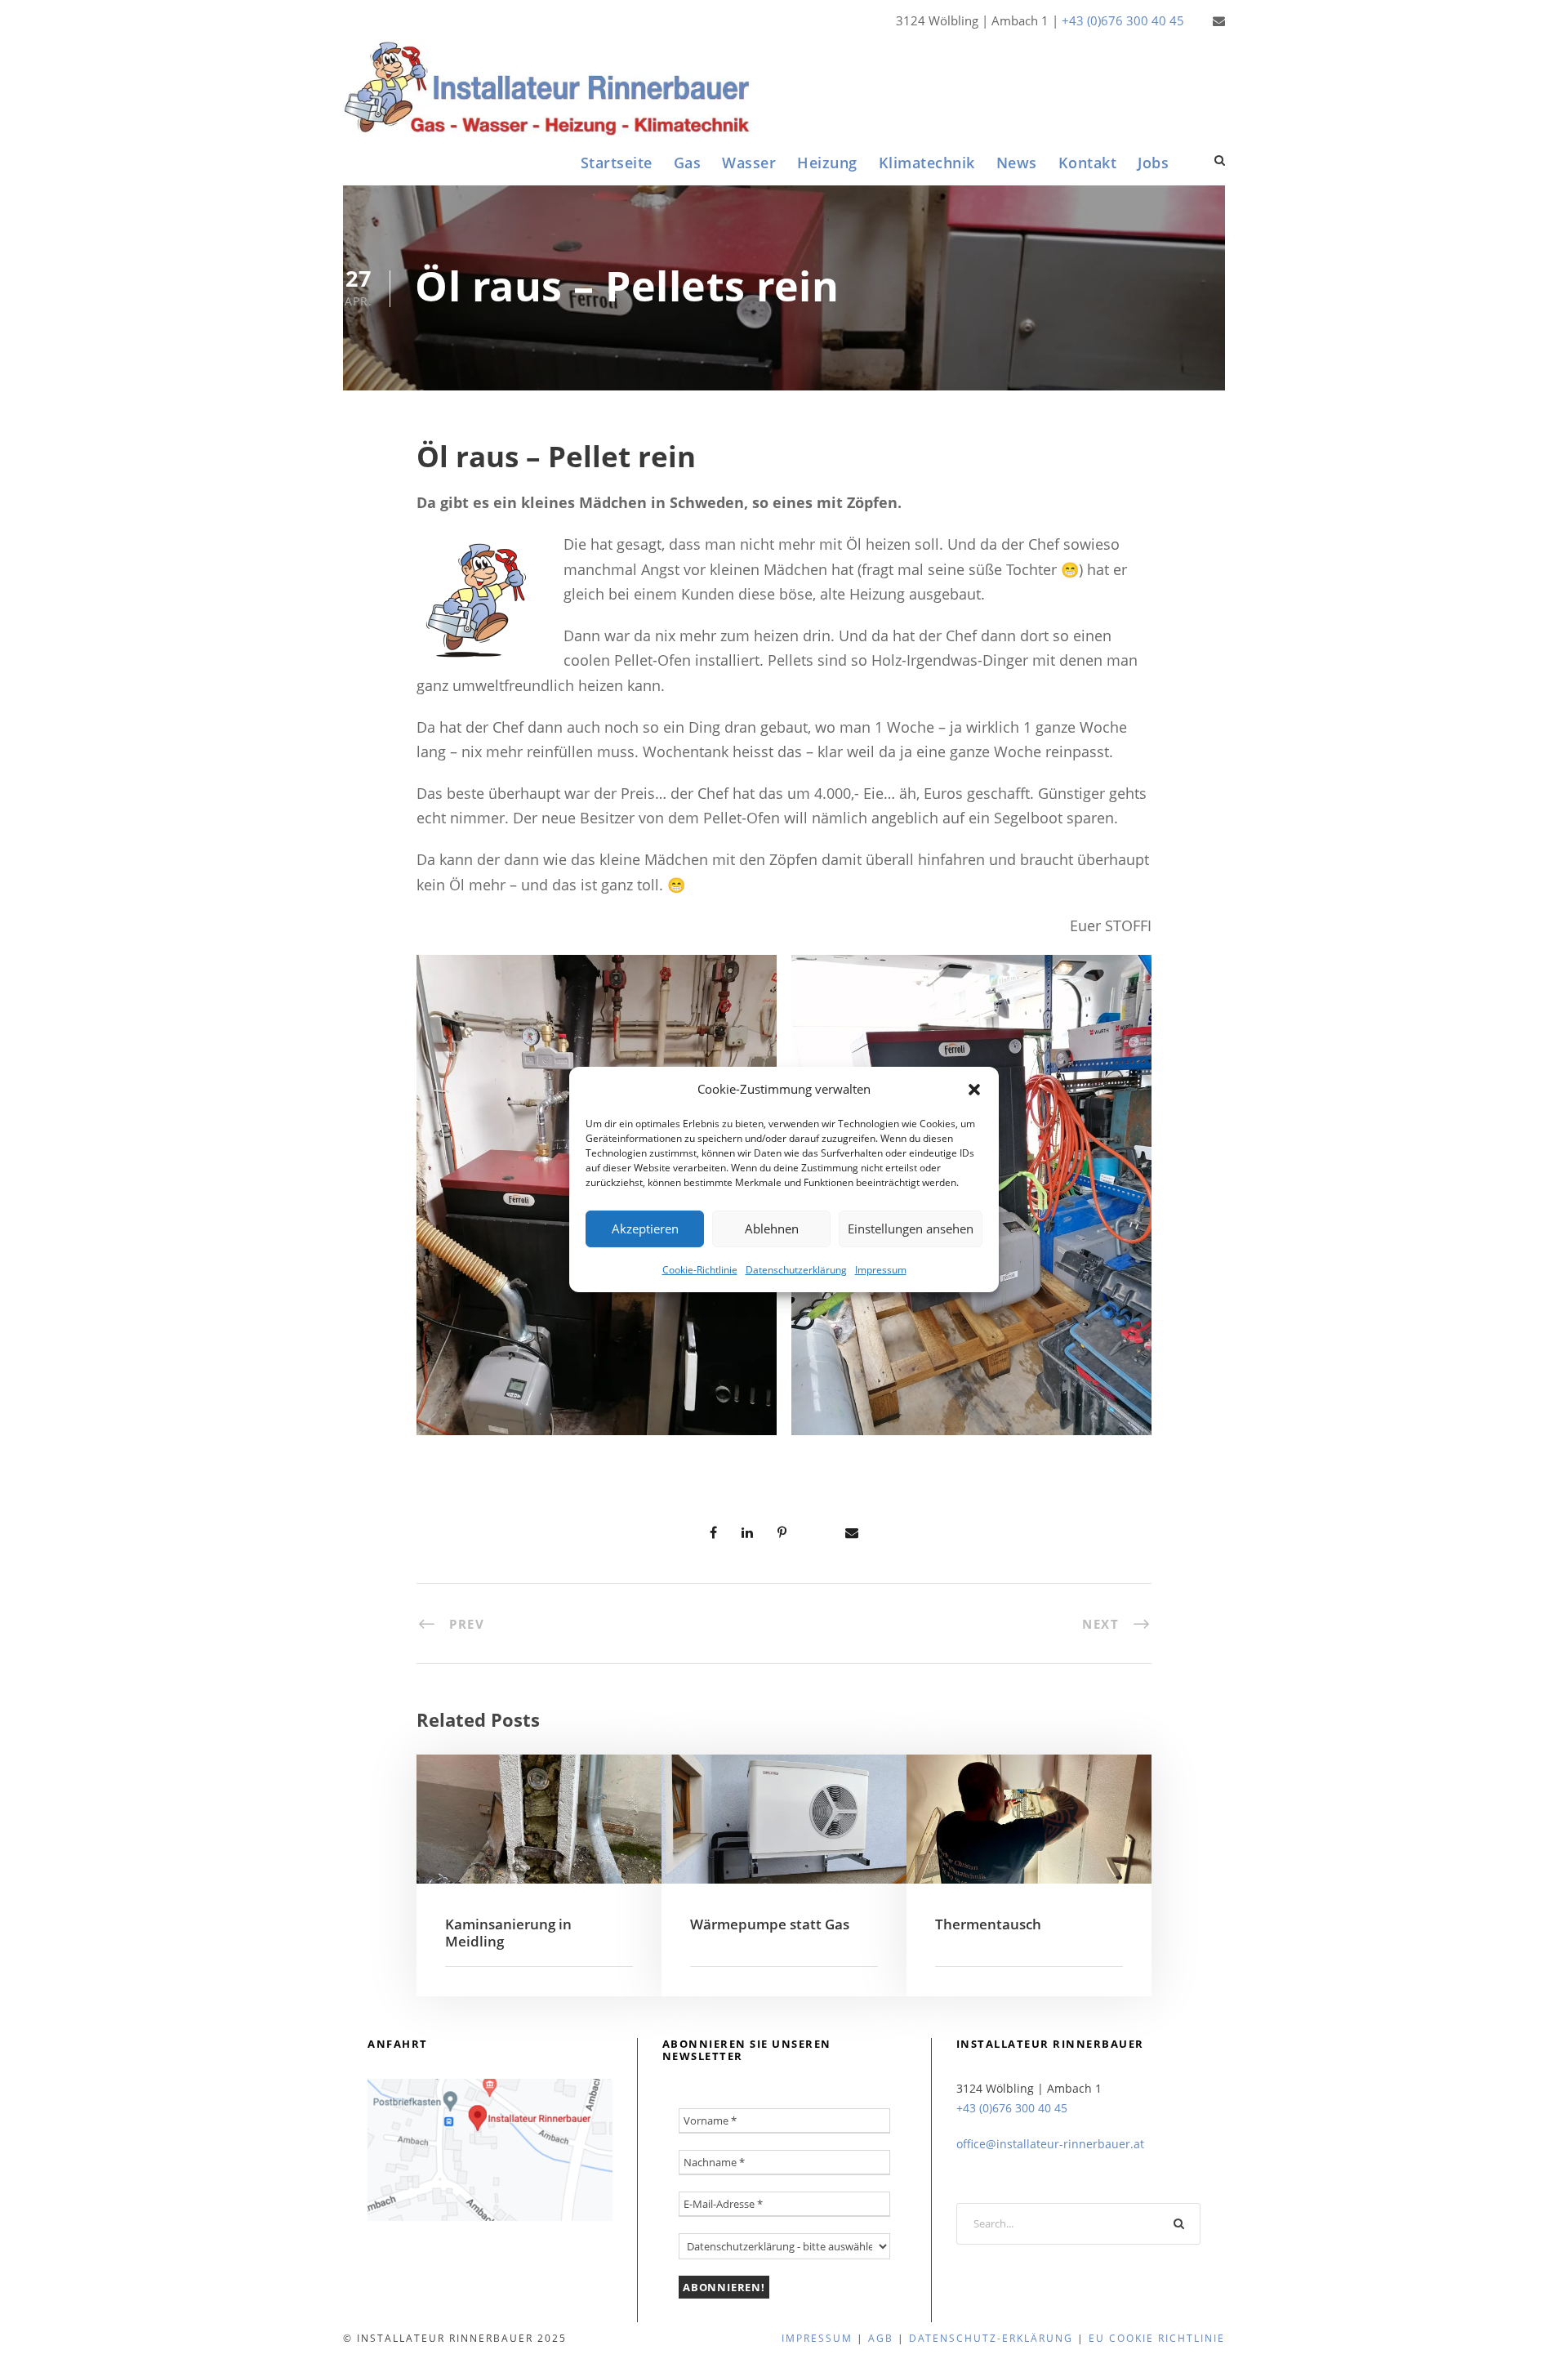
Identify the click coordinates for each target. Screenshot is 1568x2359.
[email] (1219, 20)
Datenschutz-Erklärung (991, 2338)
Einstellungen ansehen (911, 1229)
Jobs (1153, 163)
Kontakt (1088, 163)
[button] (974, 1090)
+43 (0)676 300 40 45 (1123, 20)
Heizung (827, 163)
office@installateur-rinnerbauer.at (1050, 2144)
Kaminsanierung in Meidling (508, 1932)
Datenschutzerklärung (796, 1269)
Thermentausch (988, 1924)
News (1017, 163)
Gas (688, 163)
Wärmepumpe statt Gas (770, 1924)
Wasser (749, 163)
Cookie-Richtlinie (700, 1269)
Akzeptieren (645, 1229)
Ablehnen (772, 1229)
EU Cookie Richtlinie (1157, 2338)
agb (881, 2338)
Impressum (881, 1269)
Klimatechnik (927, 163)
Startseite (617, 163)
